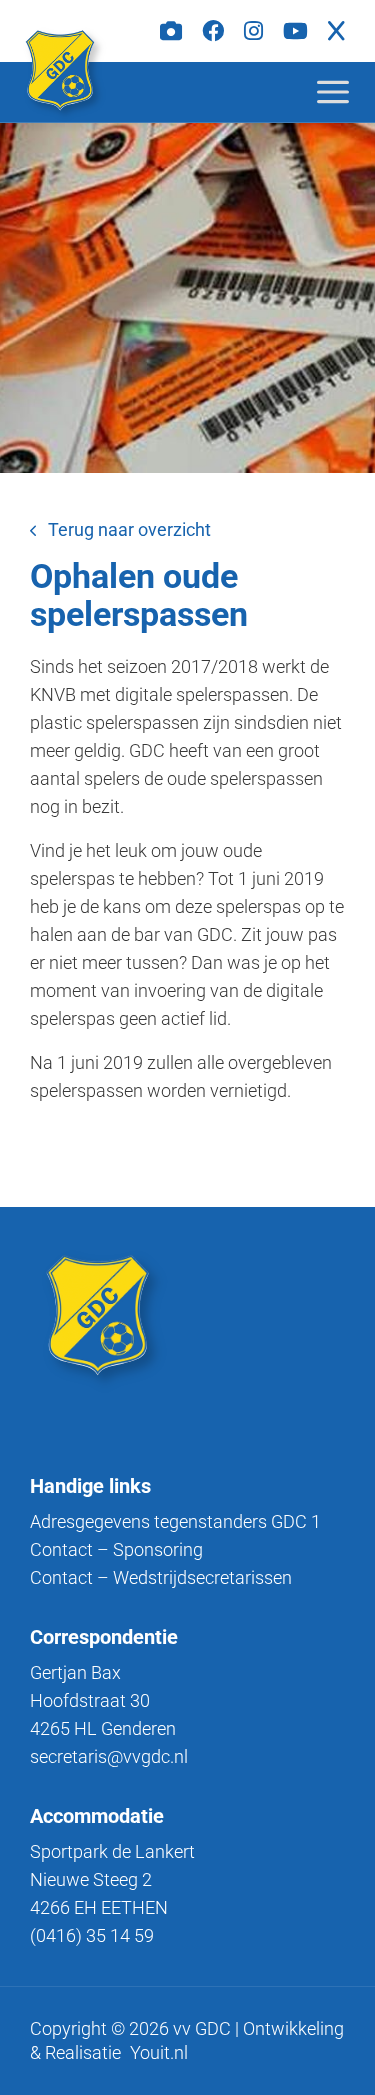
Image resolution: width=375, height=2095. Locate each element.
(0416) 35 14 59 (92, 1935)
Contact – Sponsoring (116, 1549)
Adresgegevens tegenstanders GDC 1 (175, 1521)
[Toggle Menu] (349, 91)
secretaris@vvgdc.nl (109, 1756)
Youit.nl (159, 2052)
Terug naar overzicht (129, 529)
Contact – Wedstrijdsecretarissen (161, 1577)
